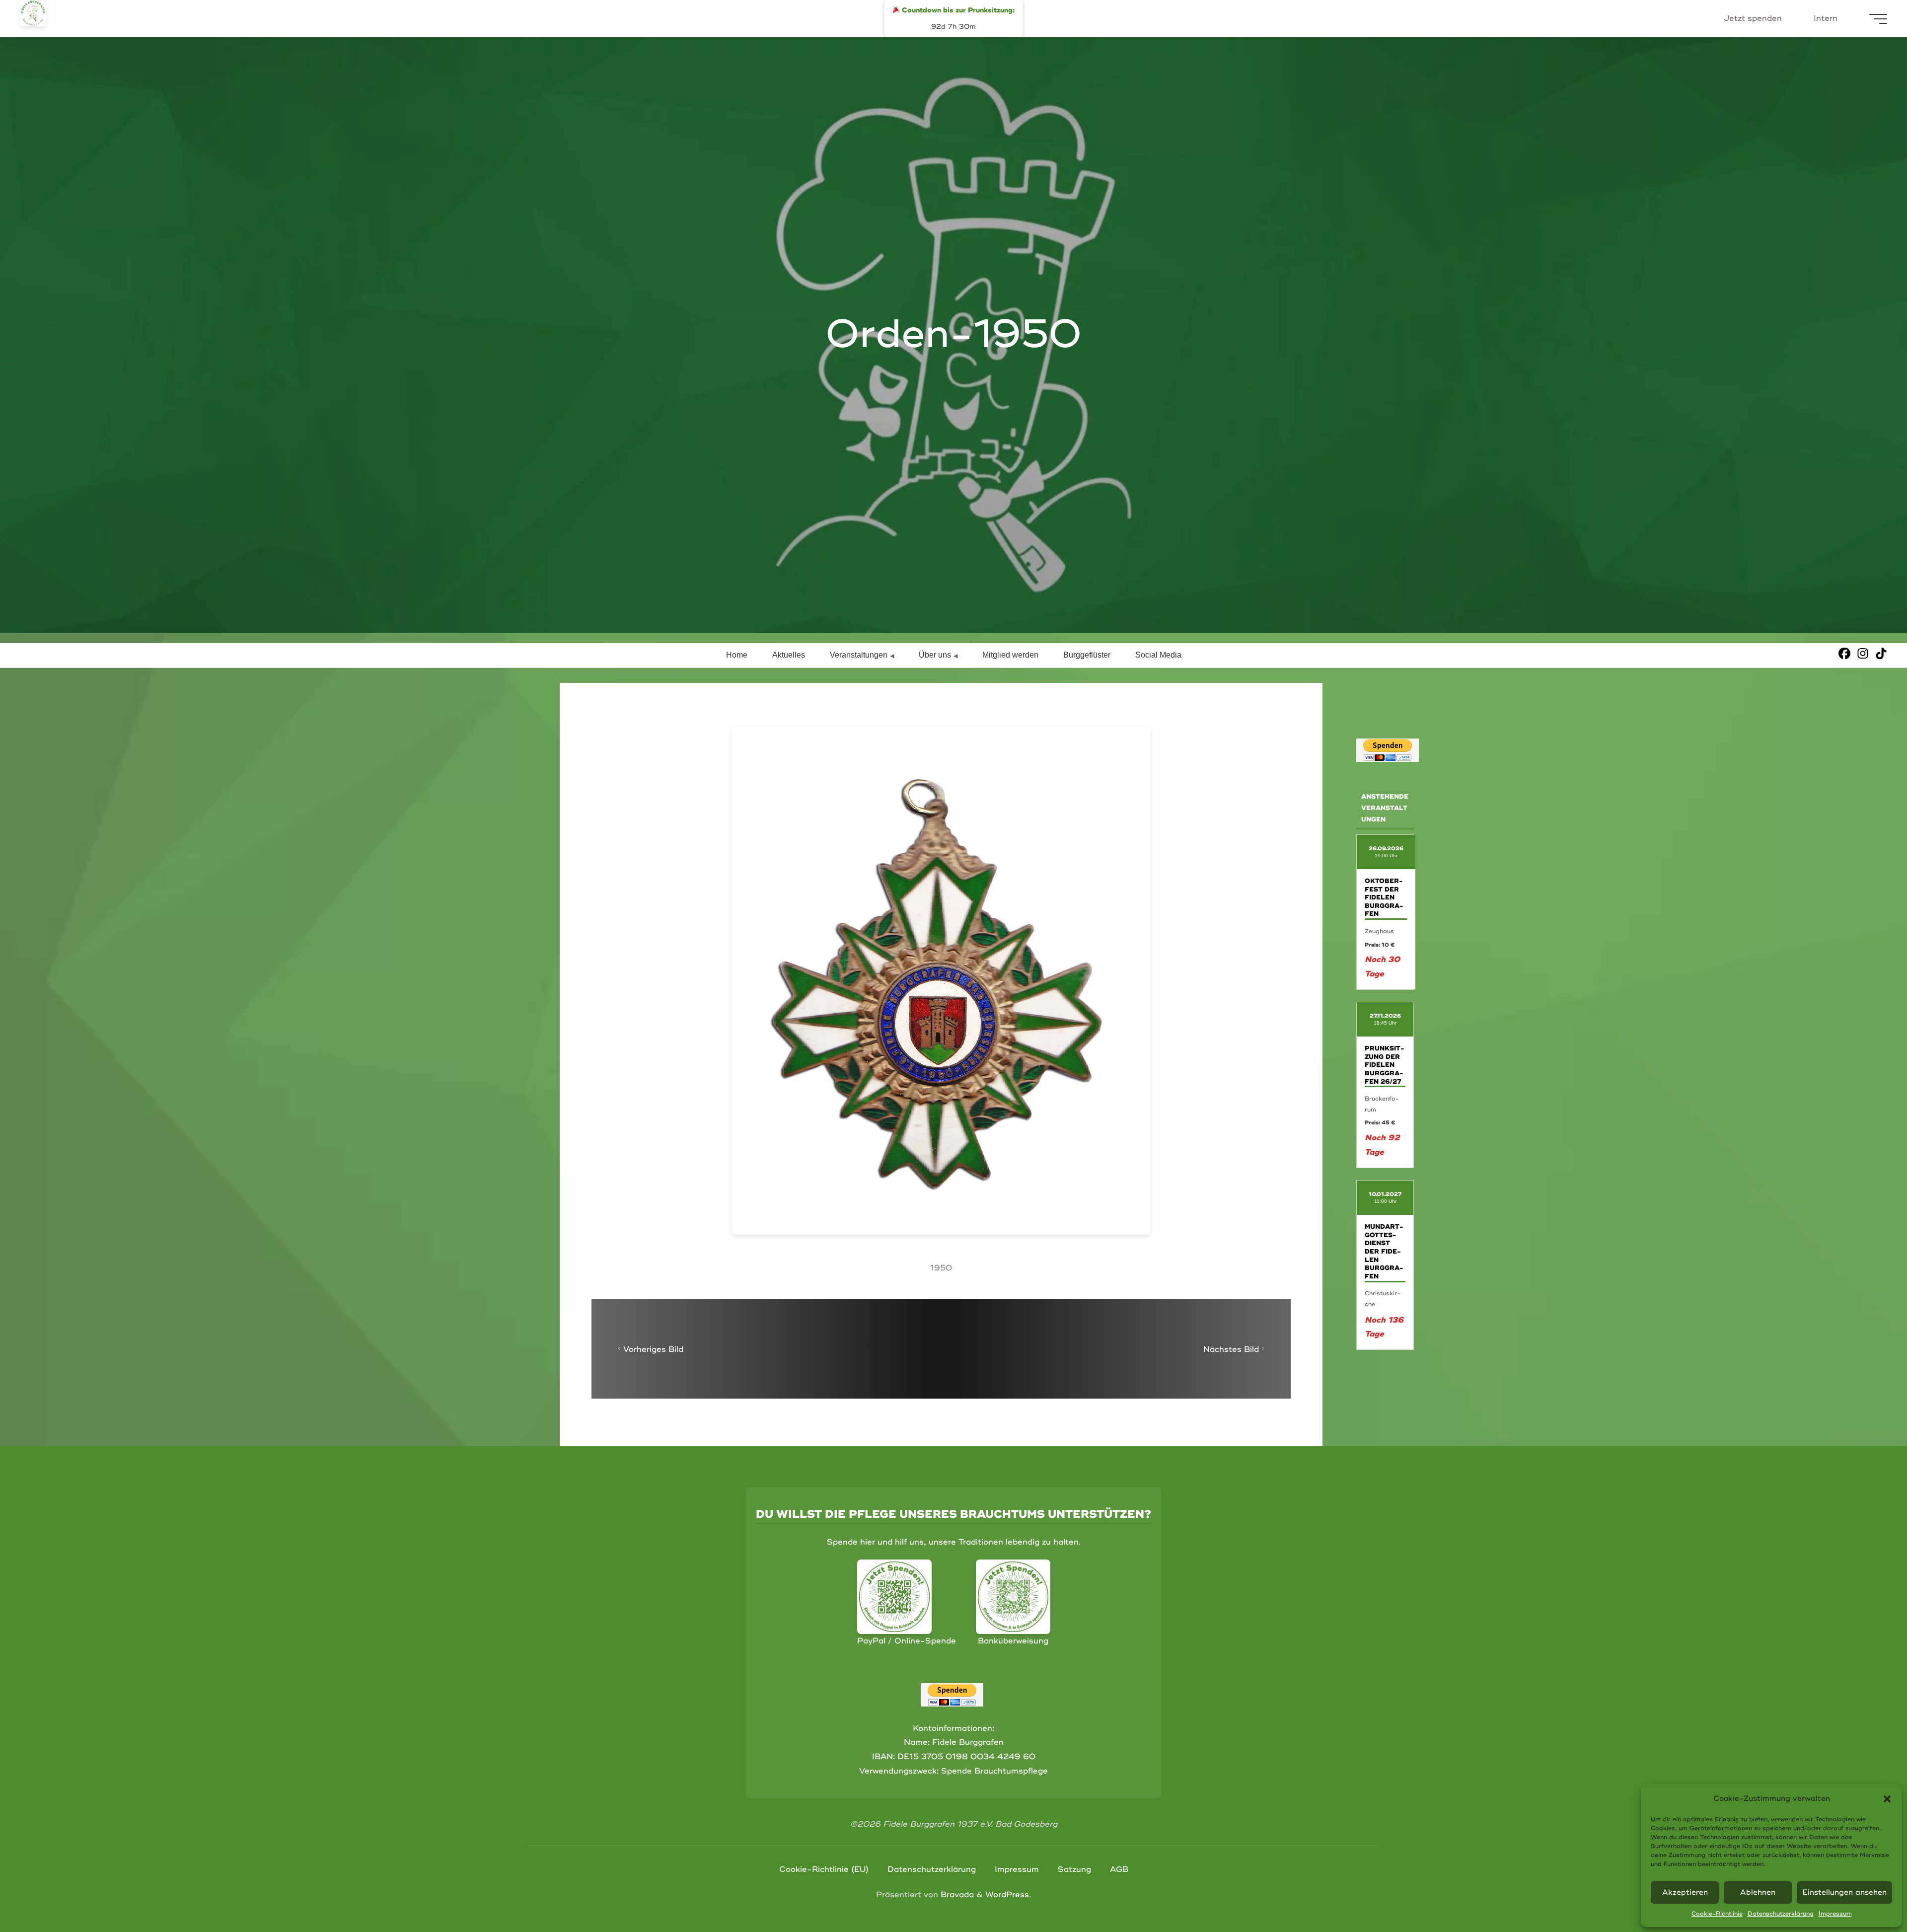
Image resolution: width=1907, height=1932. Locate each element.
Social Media (1158, 655)
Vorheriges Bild (653, 1349)
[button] (1887, 1799)
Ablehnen (1758, 1893)
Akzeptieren (1685, 1893)
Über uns (935, 655)
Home (737, 655)
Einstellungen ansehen (1844, 1893)
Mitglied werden (1010, 655)
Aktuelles (789, 655)
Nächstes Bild (1231, 1349)
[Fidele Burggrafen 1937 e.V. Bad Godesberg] (33, 13)
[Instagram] (1863, 653)
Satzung (1074, 1869)
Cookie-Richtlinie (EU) (824, 1869)
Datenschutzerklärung (1781, 1914)
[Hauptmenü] (1878, 19)
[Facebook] (1844, 653)
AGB (1119, 1869)
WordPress (1007, 1895)
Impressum (1835, 1914)
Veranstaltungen (859, 655)
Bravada (956, 1895)
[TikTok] (1881, 653)
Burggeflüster (1087, 655)
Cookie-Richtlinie (1717, 1914)
